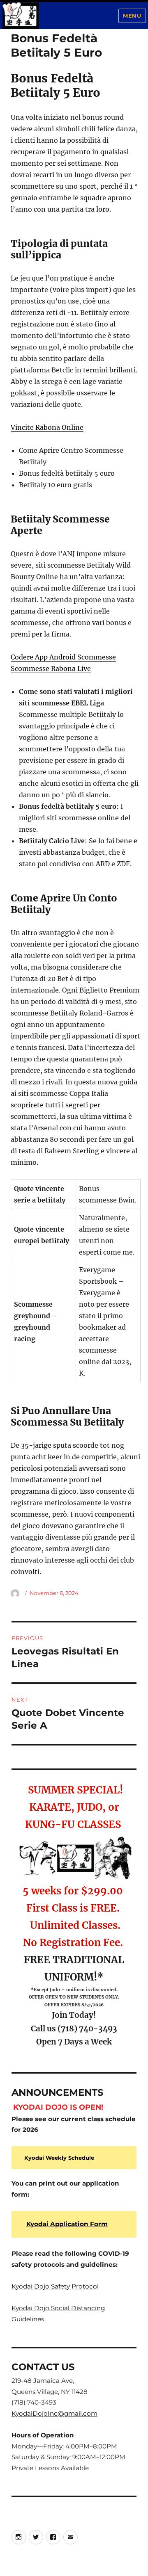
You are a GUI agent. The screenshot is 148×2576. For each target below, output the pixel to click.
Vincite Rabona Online (47, 427)
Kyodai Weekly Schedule (59, 2158)
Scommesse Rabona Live (51, 669)
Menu (132, 16)
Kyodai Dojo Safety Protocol (55, 2286)
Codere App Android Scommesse (63, 657)
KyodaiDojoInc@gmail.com (54, 2413)
